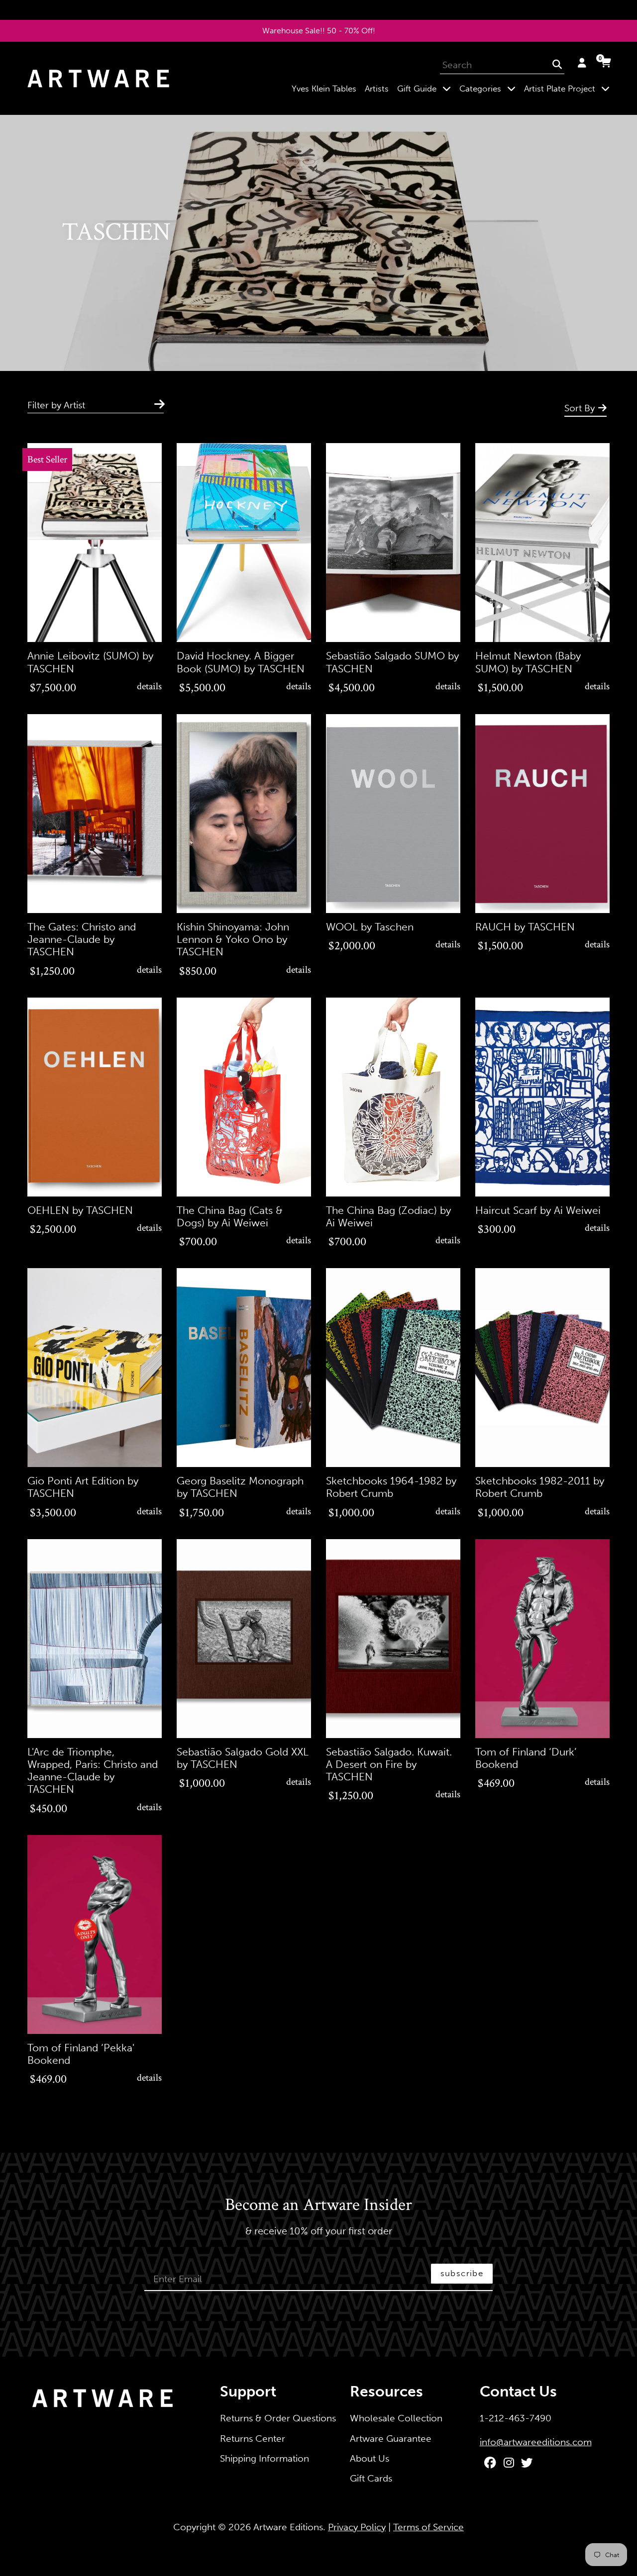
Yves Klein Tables (324, 89)
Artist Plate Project (569, 88)
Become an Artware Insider (318, 2206)
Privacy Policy (357, 2527)
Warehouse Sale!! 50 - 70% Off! (319, 31)
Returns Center (253, 2438)
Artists (377, 89)
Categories (489, 88)
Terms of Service (428, 2527)
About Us (370, 2458)
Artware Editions (288, 2527)
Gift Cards (371, 2478)
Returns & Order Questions (278, 2418)
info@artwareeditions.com (536, 2442)
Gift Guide (426, 88)
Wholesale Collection (396, 2418)
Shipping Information (265, 2458)
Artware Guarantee (391, 2438)
